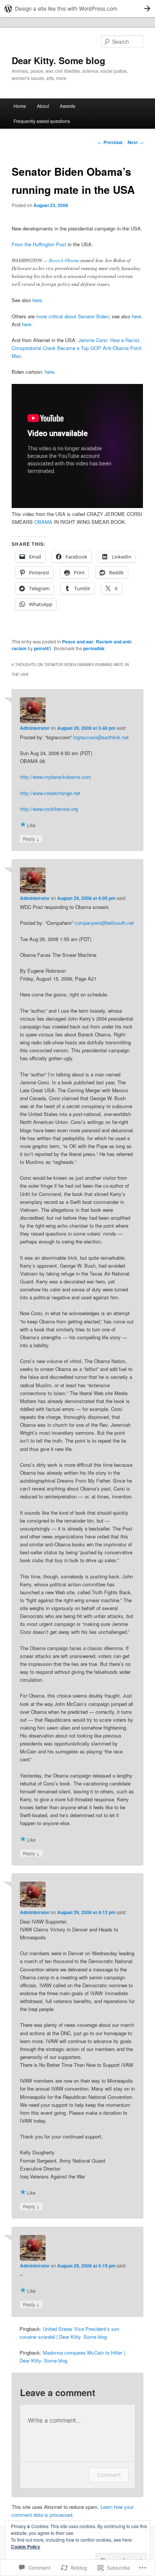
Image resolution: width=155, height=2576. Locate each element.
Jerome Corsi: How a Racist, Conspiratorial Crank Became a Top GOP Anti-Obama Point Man (77, 348)
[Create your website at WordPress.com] (77, 8)
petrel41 (43, 648)
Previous (110, 142)
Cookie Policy (26, 2547)
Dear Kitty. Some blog (59, 60)
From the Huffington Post (39, 244)
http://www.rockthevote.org (49, 809)
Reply (31, 838)
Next (135, 142)
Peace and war (78, 642)
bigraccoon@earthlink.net (101, 737)
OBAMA (43, 522)
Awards (68, 106)
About (43, 106)
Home (20, 106)
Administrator (35, 728)
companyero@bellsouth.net (104, 923)
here (37, 300)
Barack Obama (64, 260)
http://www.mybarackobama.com (55, 777)
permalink (94, 648)
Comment (109, 2475)
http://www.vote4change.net (50, 793)
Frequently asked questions (42, 121)
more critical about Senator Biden (72, 316)
